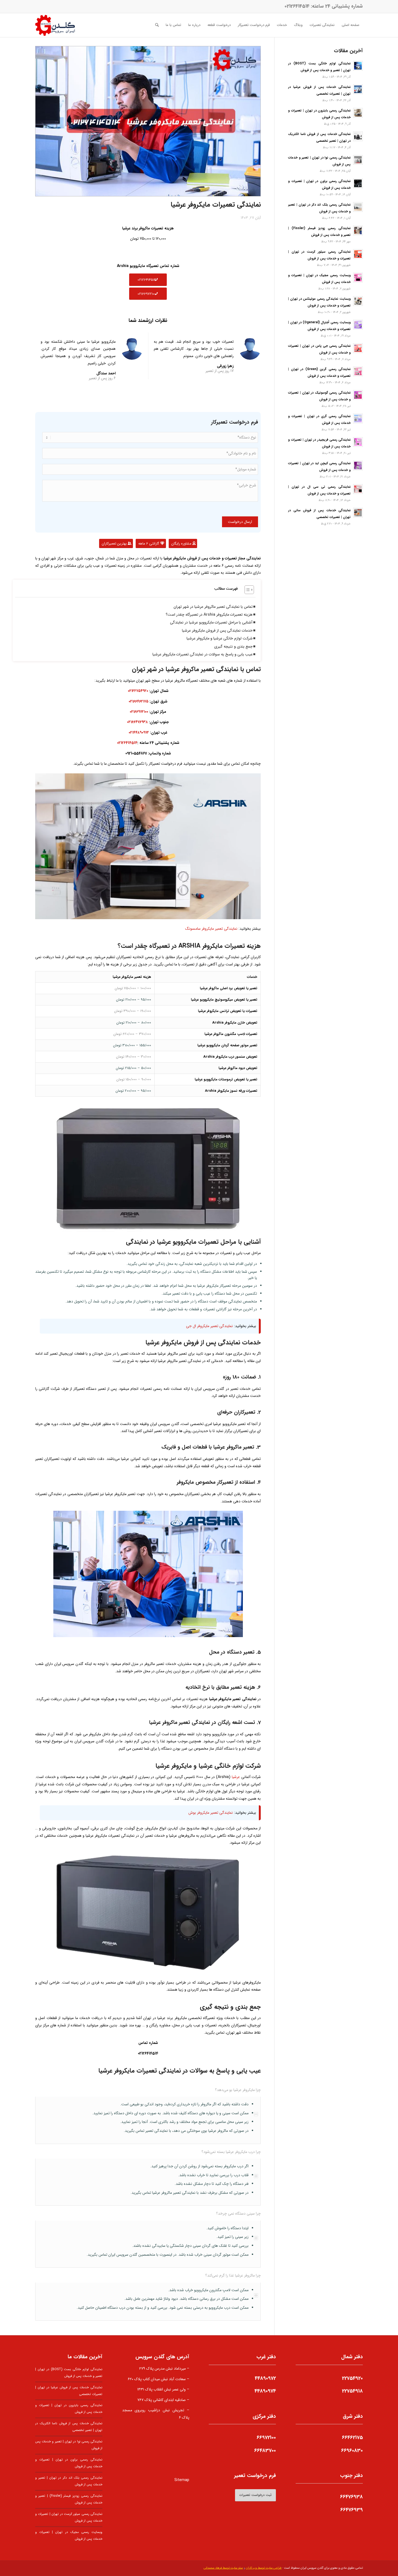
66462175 (352, 2438)
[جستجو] (157, 25)
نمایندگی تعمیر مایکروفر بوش (211, 1813)
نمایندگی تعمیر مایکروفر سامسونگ (211, 929)
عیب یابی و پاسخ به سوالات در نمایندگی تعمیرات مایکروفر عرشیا (203, 654)
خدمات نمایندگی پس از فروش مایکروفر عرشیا (217, 631)
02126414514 (297, 6)
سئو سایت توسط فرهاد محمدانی (223, 2568)
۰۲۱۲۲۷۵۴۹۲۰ (138, 691)
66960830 (352, 2450)
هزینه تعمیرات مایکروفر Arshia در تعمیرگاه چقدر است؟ (209, 615)
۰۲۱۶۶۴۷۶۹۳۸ (137, 722)
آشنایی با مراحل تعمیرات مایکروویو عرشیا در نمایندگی (211, 622)
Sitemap (182, 2480)
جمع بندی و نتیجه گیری (233, 647)
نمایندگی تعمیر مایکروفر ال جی (209, 1326)
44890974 (265, 2391)
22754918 (352, 2391)
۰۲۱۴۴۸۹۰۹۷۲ (139, 733)
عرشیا (236, 1777)
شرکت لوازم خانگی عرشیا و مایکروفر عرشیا (220, 638)
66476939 (352, 2510)
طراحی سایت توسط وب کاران (264, 2568)
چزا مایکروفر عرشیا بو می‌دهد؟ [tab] (238, 2090)
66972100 (266, 2438)
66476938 (351, 2497)
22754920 (352, 2378)
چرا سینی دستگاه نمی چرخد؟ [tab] (238, 2214)
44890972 (265, 2378)
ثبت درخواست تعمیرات (255, 2495)
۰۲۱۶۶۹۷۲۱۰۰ (139, 712)
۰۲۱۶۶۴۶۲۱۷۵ (138, 701)
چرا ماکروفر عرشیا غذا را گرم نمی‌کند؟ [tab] (233, 2275)
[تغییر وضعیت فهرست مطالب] (247, 590)
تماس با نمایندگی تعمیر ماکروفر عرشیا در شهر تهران (213, 607)
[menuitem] (350, 25)
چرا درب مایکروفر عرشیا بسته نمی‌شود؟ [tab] (231, 2152)
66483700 (265, 2450)
